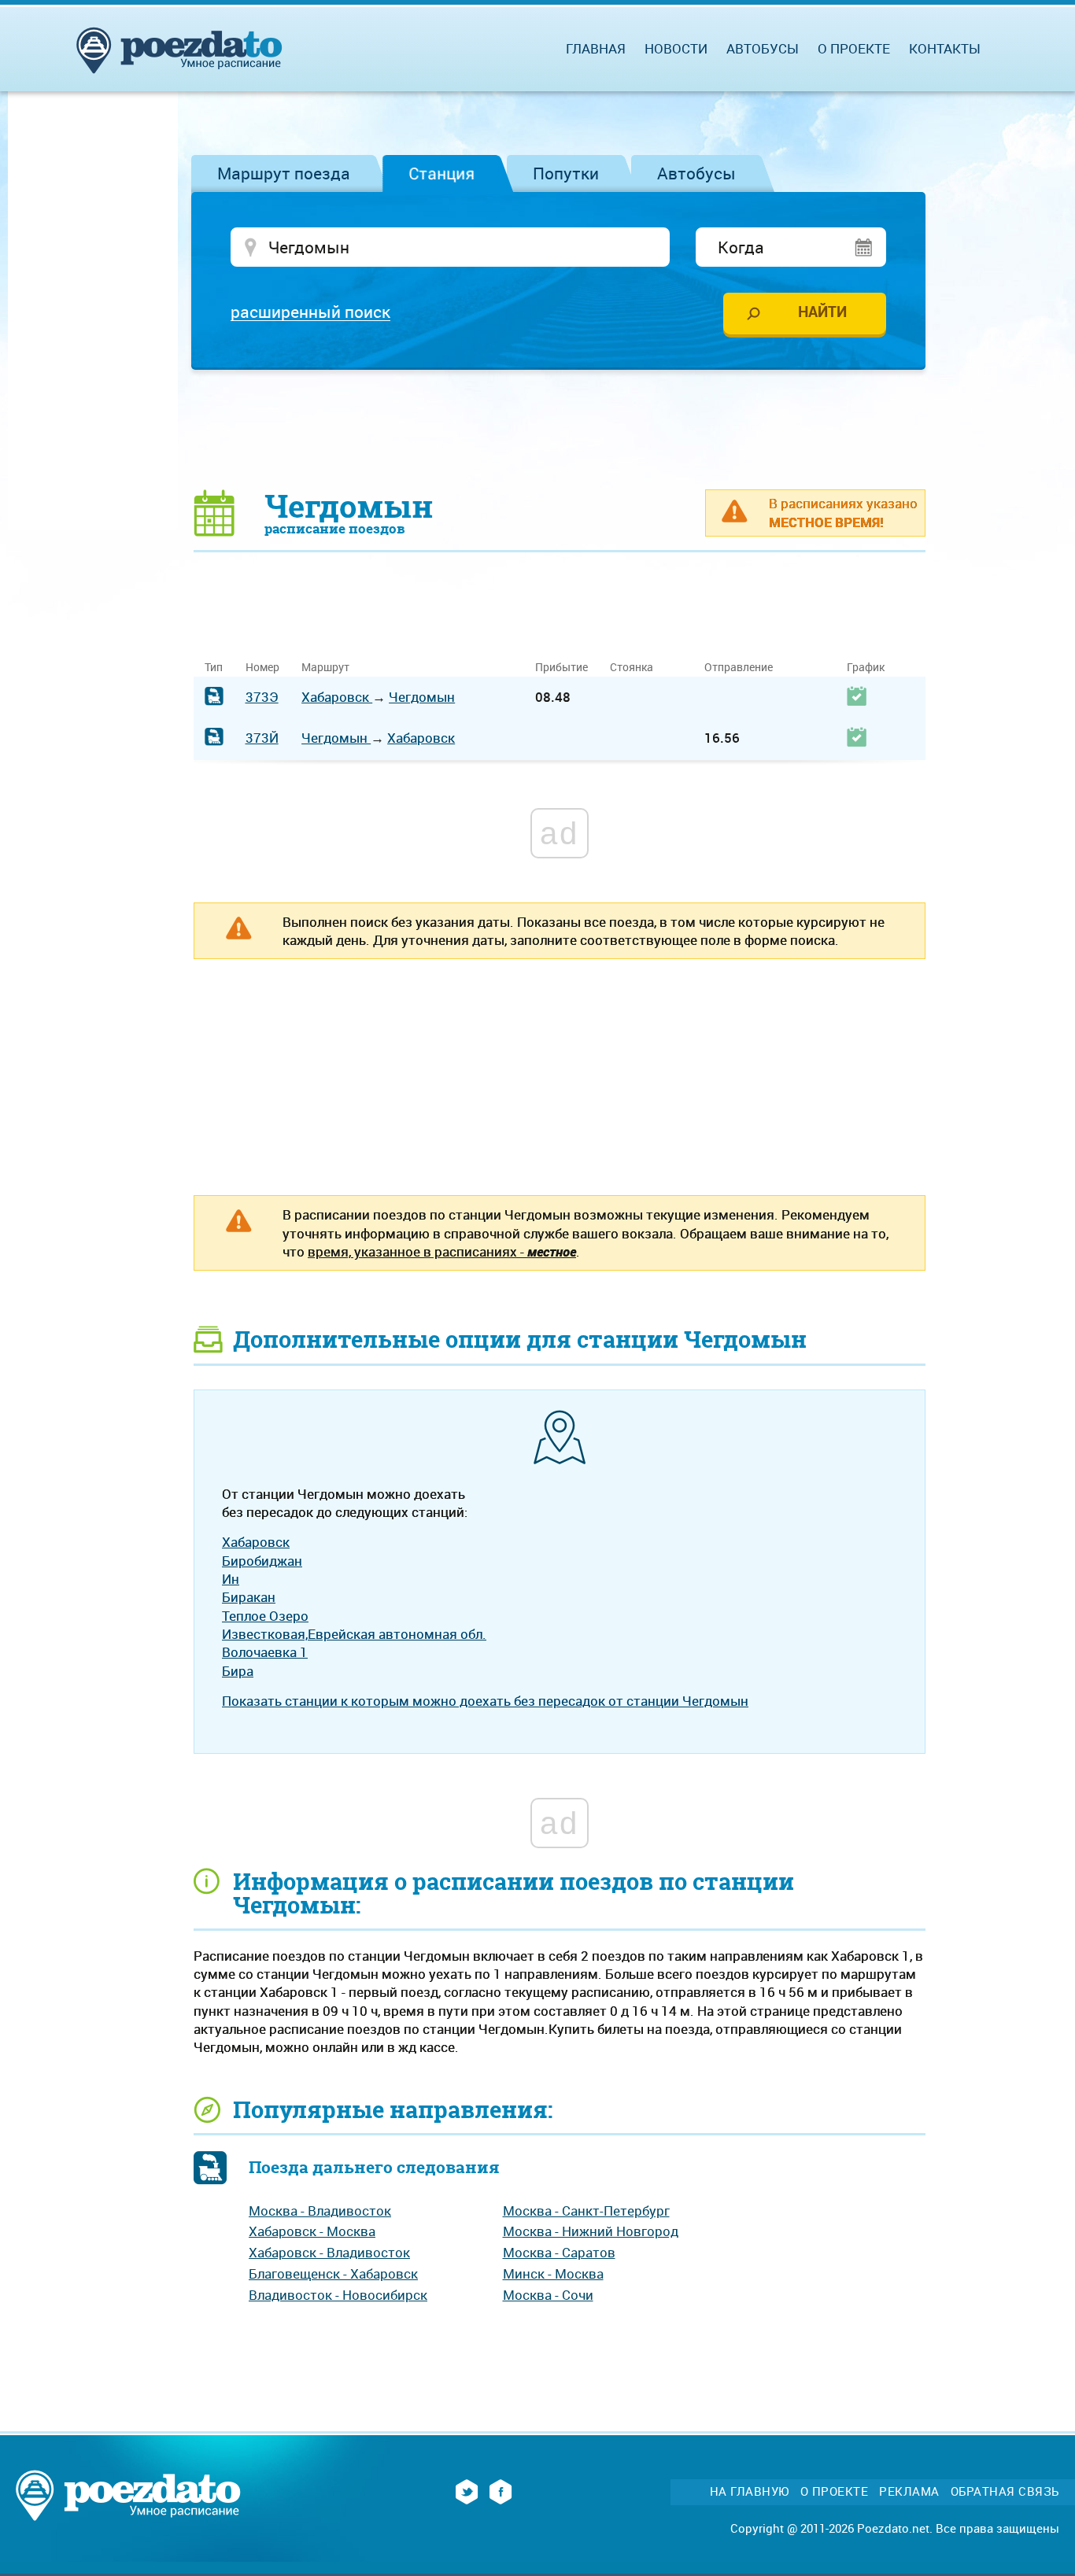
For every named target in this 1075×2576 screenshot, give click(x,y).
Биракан (249, 1597)
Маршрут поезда (284, 173)
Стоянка (632, 667)
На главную (750, 2491)
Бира (238, 1671)
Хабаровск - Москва (312, 2231)
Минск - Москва (553, 2273)
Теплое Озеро (265, 1616)
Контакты (945, 48)
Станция (441, 173)
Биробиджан (262, 1561)
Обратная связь (1005, 2491)
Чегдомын (422, 697)
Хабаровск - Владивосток (329, 2252)
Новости (676, 48)
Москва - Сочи (548, 2295)
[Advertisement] (560, 429)
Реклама (909, 2491)
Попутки (566, 173)
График (866, 667)
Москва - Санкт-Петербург (586, 2211)
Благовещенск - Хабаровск (333, 2273)
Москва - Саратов (559, 2252)
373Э (262, 697)
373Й (262, 738)
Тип (214, 667)
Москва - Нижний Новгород (591, 2231)
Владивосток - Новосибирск (338, 2295)
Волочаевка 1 (265, 1652)
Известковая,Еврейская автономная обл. (354, 1634)
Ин (231, 1579)
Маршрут (325, 667)
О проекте (854, 48)
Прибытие (562, 667)
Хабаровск (337, 697)
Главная (596, 48)
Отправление (739, 667)
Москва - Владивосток (320, 2211)
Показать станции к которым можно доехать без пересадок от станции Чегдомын (485, 1701)
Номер (262, 667)
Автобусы (696, 173)
